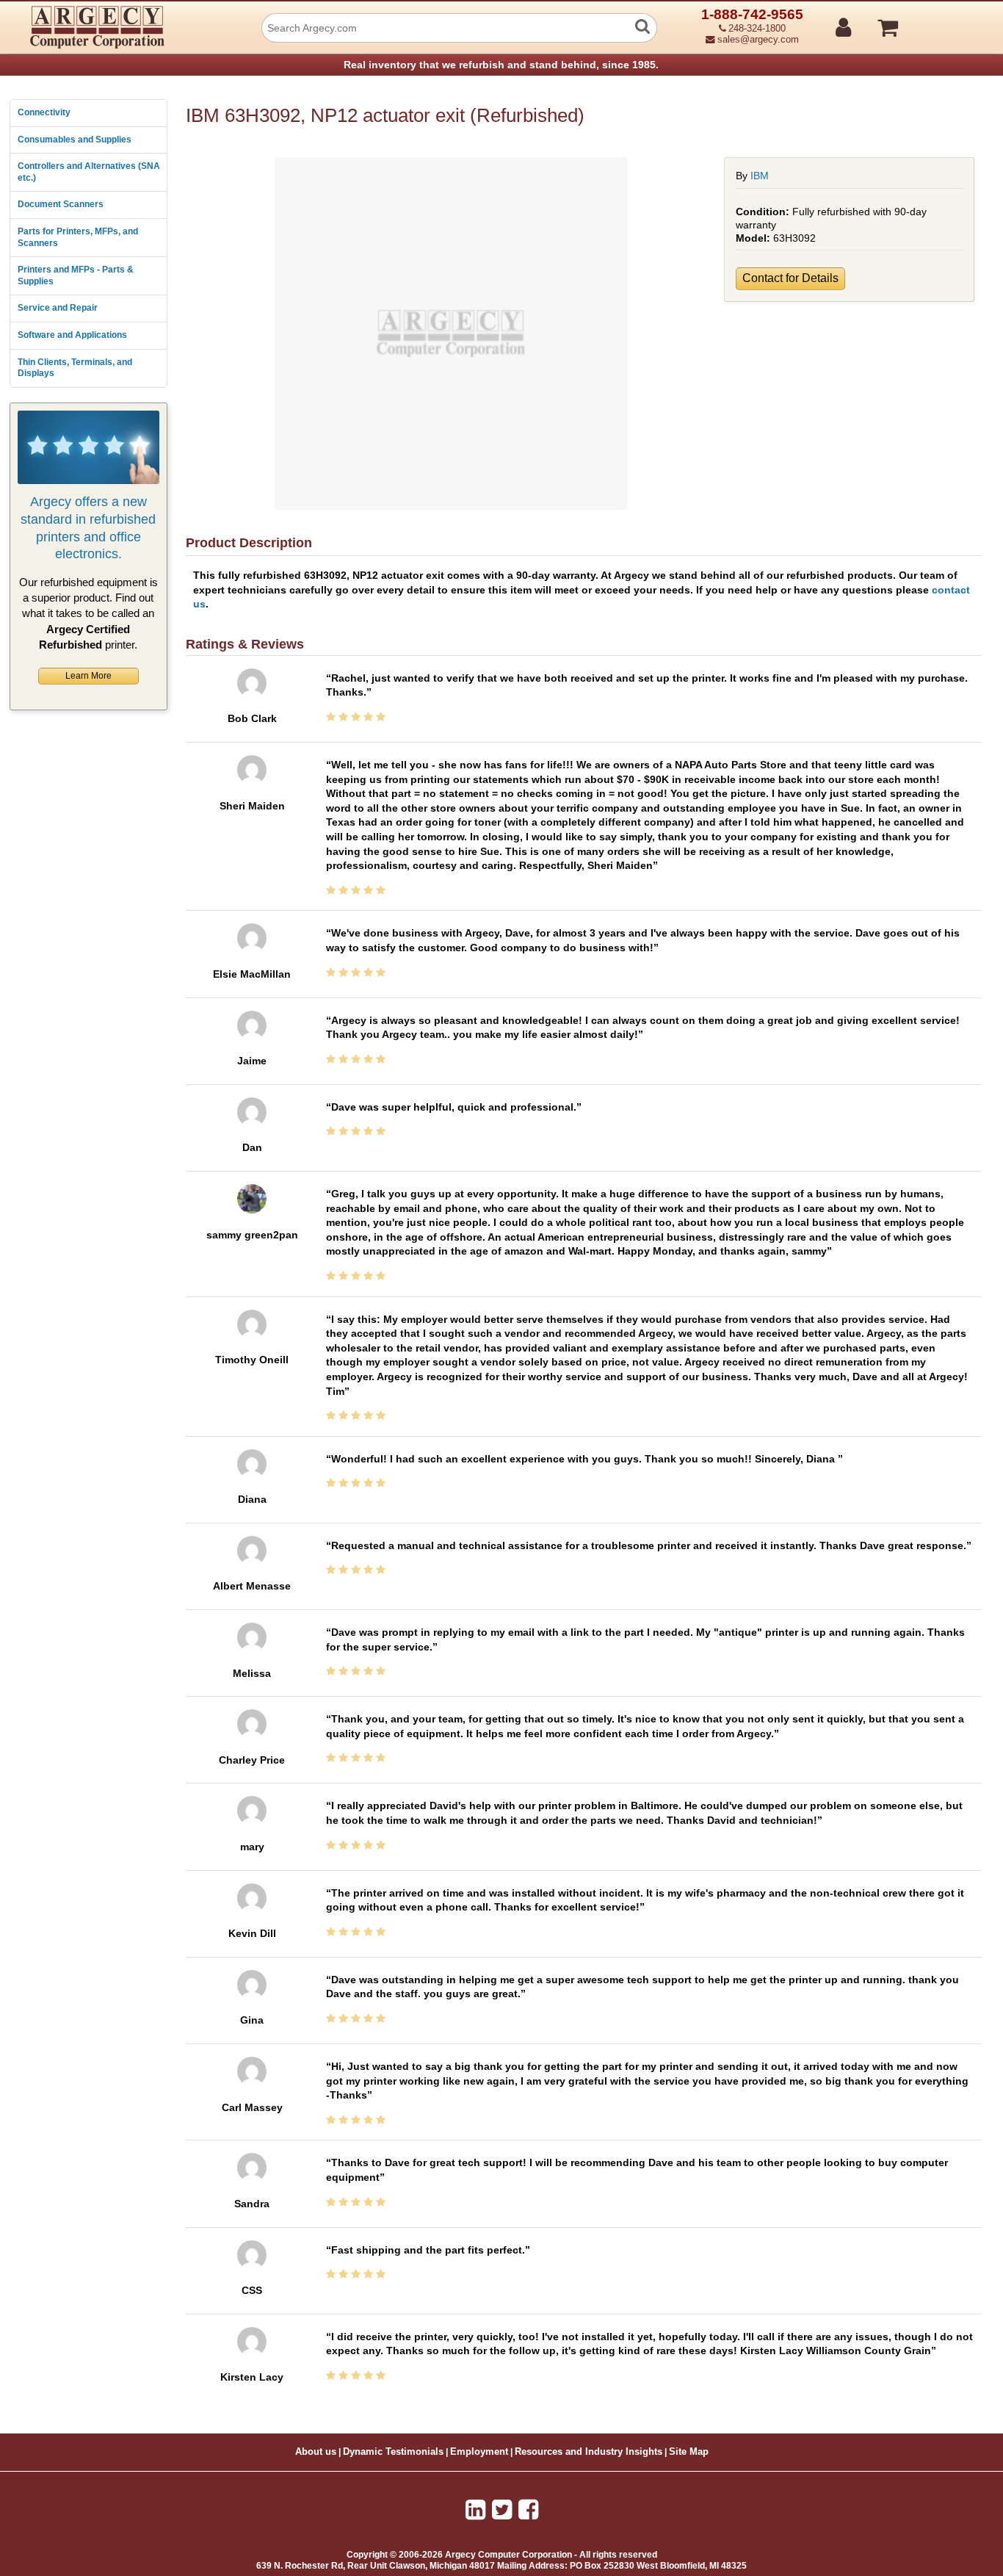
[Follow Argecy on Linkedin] (475, 2510)
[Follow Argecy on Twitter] (502, 2510)
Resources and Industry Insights (589, 2452)
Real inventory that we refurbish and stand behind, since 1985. (501, 65)
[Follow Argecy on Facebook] (528, 2510)
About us (316, 2452)
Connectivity (44, 112)
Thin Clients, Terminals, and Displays (75, 368)
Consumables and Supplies (75, 140)
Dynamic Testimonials (393, 2452)
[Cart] (943, 21)
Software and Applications (72, 335)
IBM (760, 176)
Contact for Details (790, 278)
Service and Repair (58, 308)
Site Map (689, 2452)
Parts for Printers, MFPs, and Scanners (78, 237)
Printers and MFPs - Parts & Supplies (76, 275)
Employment (479, 2452)
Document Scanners (61, 204)
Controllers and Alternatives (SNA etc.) (89, 172)
